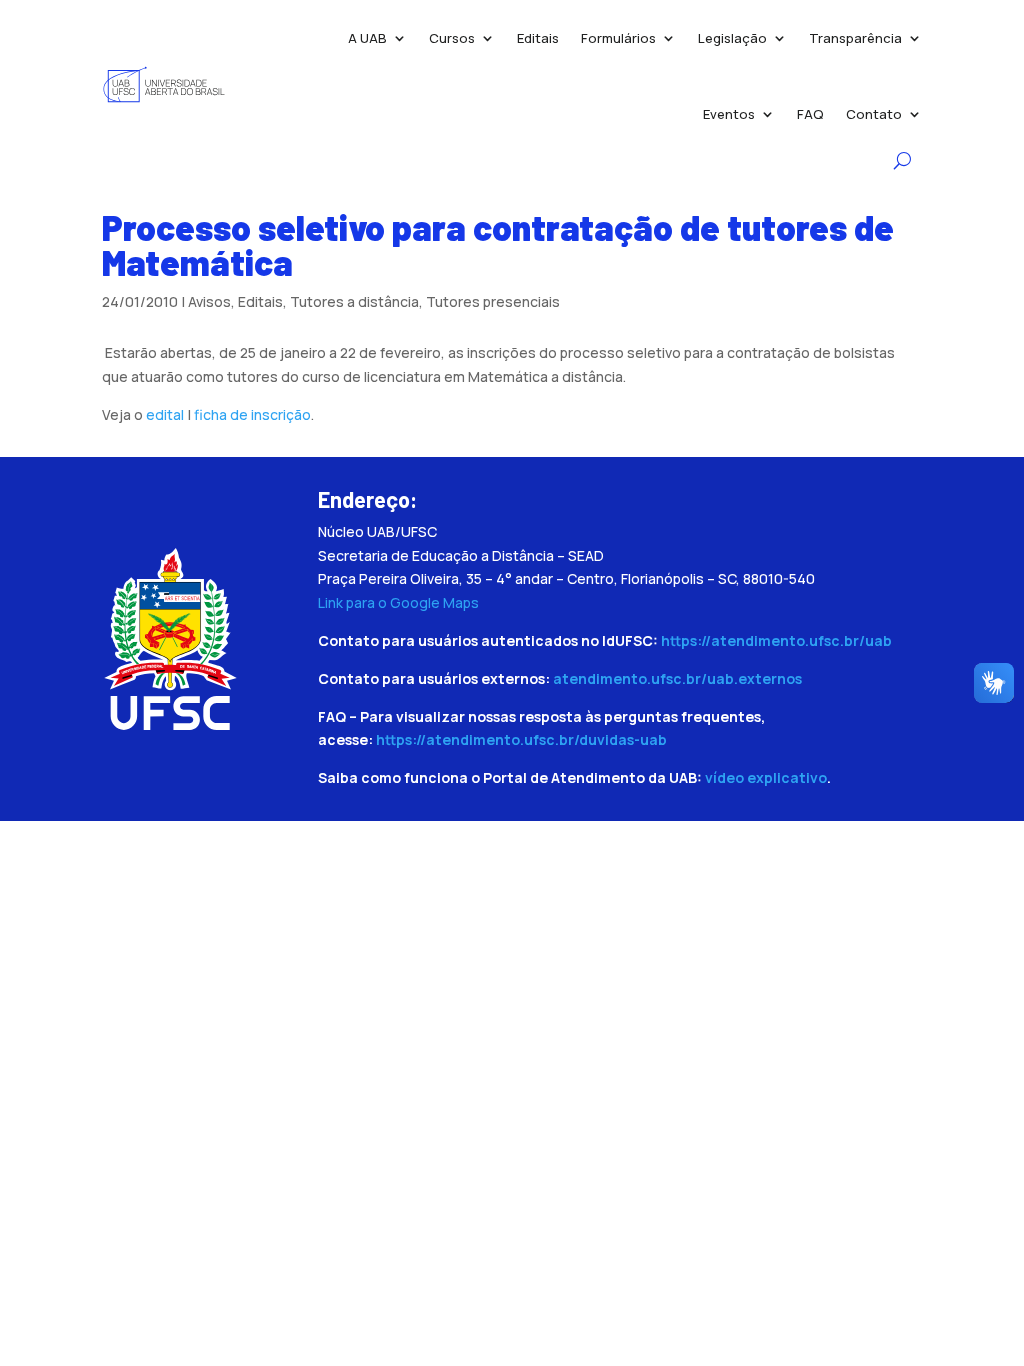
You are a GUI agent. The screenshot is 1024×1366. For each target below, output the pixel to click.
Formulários (618, 38)
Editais (538, 38)
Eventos (729, 114)
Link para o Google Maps (398, 602)
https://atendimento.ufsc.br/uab (776, 640)
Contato (874, 114)
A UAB (367, 38)
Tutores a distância (354, 301)
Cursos (452, 38)
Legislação (732, 38)
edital (165, 414)
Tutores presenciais (493, 301)
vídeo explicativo (766, 777)
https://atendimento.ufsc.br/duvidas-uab (521, 739)
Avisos (209, 301)
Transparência (855, 38)
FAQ (810, 114)
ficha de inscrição (252, 414)
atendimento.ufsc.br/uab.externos (677, 678)
